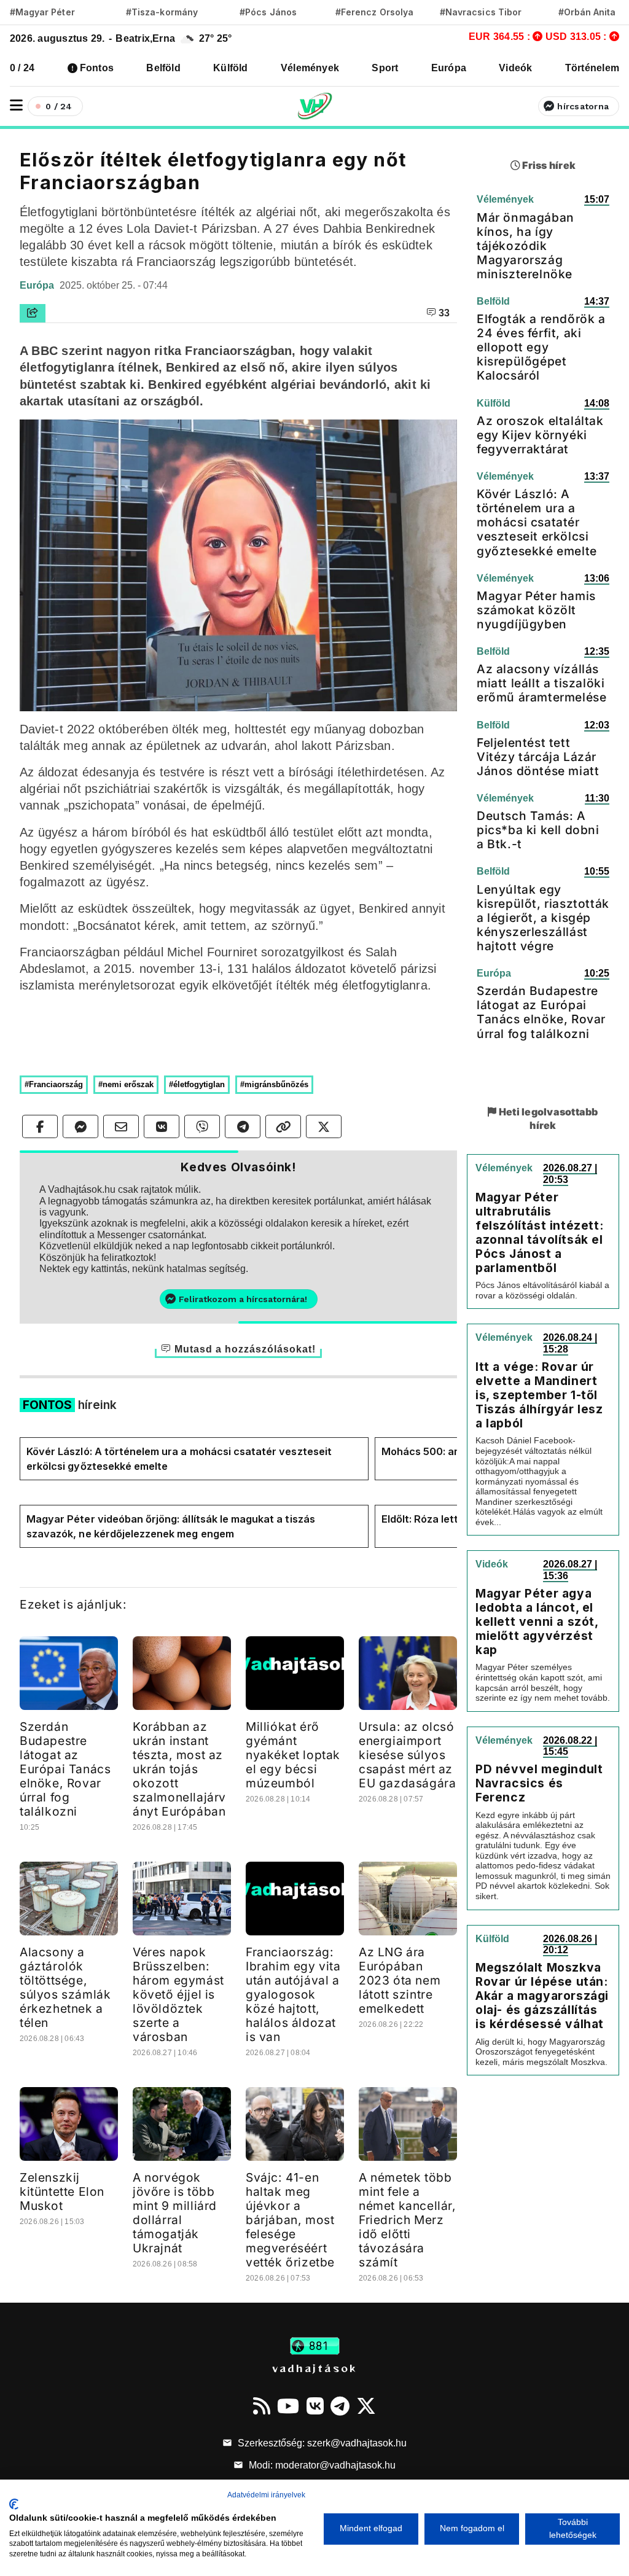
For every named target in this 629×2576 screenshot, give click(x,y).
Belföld (163, 68)
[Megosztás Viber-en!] (202, 1126)
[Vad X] (366, 2406)
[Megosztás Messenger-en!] (80, 1126)
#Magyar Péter (42, 12)
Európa (449, 68)
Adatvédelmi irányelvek (266, 2495)
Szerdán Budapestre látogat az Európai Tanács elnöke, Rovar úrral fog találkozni (65, 1769)
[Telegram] (340, 2406)
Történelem (592, 68)
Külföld (231, 68)
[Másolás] (283, 1126)
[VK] (315, 2406)
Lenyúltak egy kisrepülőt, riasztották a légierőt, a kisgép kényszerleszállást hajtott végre (543, 918)
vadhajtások (314, 2368)
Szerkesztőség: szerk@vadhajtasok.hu (321, 2443)
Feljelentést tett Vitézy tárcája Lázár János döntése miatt (538, 757)
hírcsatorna (583, 106)
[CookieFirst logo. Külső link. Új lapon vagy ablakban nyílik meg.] (14, 2504)
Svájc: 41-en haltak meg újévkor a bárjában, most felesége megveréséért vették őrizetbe (290, 2220)
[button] (16, 105)
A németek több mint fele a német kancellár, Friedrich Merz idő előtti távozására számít (408, 2220)
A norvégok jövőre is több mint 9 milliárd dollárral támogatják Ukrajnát (175, 2213)
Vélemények (310, 68)
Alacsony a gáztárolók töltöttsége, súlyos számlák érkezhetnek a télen (65, 1987)
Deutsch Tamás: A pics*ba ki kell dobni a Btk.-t (538, 830)
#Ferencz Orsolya (374, 12)
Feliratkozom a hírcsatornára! (243, 1299)
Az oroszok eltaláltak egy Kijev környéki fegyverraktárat (540, 435)
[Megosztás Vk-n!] (162, 1126)
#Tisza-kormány (162, 12)
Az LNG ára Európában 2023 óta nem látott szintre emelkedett (400, 1980)
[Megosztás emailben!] (121, 1126)
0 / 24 (22, 68)
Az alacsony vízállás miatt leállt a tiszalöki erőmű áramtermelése (541, 683)
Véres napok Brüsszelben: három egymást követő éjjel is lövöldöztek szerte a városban (178, 1994)
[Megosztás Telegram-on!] (243, 1126)
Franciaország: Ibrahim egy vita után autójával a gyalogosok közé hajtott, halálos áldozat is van (293, 1994)
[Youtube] (288, 2406)
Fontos (97, 68)
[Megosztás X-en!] (324, 1126)
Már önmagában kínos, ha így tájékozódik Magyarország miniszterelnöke (525, 246)
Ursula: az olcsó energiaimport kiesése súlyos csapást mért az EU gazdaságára (407, 1755)
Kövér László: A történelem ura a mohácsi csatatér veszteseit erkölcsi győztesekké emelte (179, 1459)
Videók (515, 68)
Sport (385, 68)
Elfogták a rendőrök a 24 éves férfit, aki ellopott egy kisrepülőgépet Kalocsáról (541, 347)
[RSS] (262, 2406)
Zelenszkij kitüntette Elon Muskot (62, 2192)
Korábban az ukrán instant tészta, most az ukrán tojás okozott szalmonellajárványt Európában (179, 1769)
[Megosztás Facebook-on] (40, 1126)
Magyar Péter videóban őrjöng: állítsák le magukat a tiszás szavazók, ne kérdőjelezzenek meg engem (171, 1526)
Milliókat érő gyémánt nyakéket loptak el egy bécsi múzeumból (293, 1755)
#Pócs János (268, 12)
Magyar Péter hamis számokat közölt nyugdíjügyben (536, 610)
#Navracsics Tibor (481, 12)
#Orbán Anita (587, 12)
